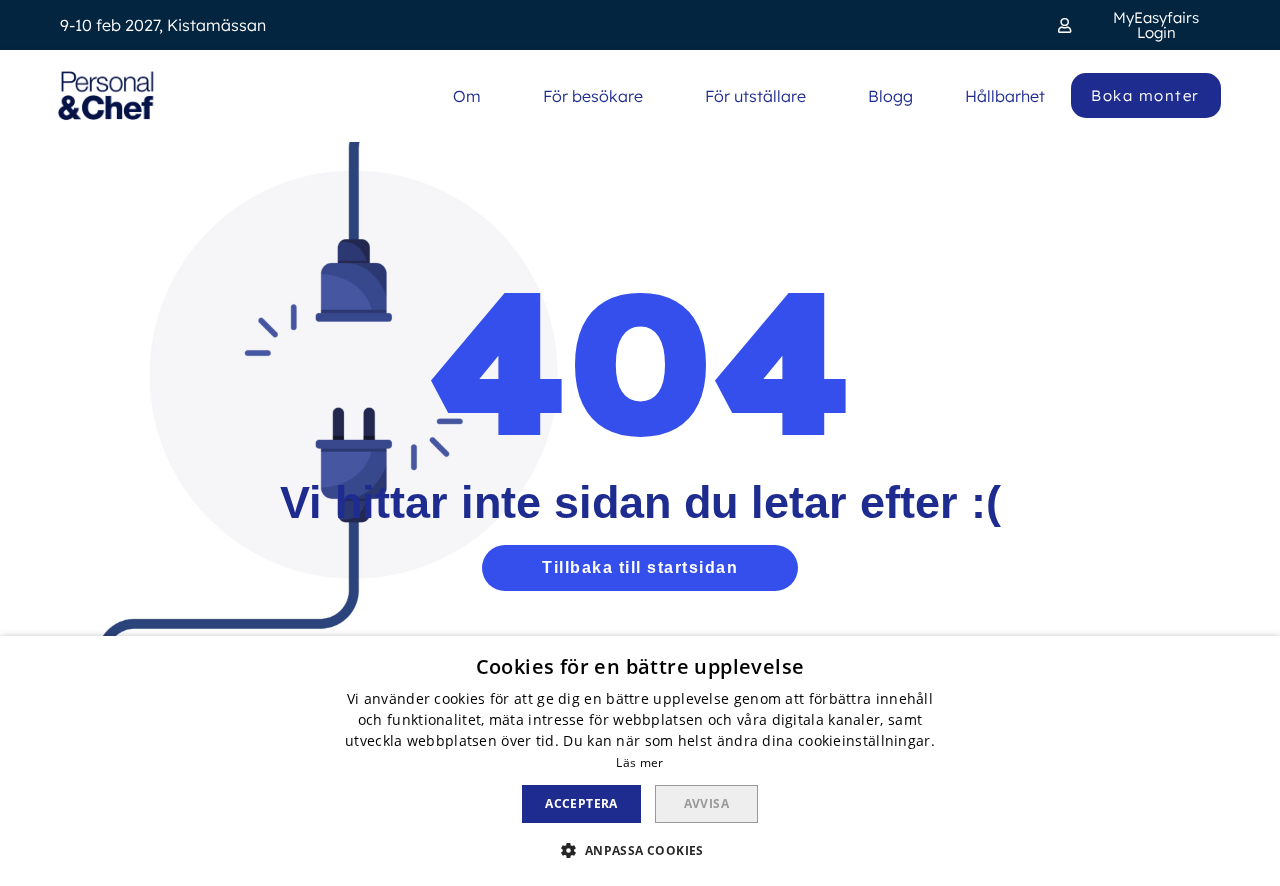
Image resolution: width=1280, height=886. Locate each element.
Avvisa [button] (706, 803)
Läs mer (639, 762)
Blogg (890, 96)
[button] (1138, 25)
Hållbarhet (1005, 96)
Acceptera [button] (581, 803)
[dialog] (640, 761)
